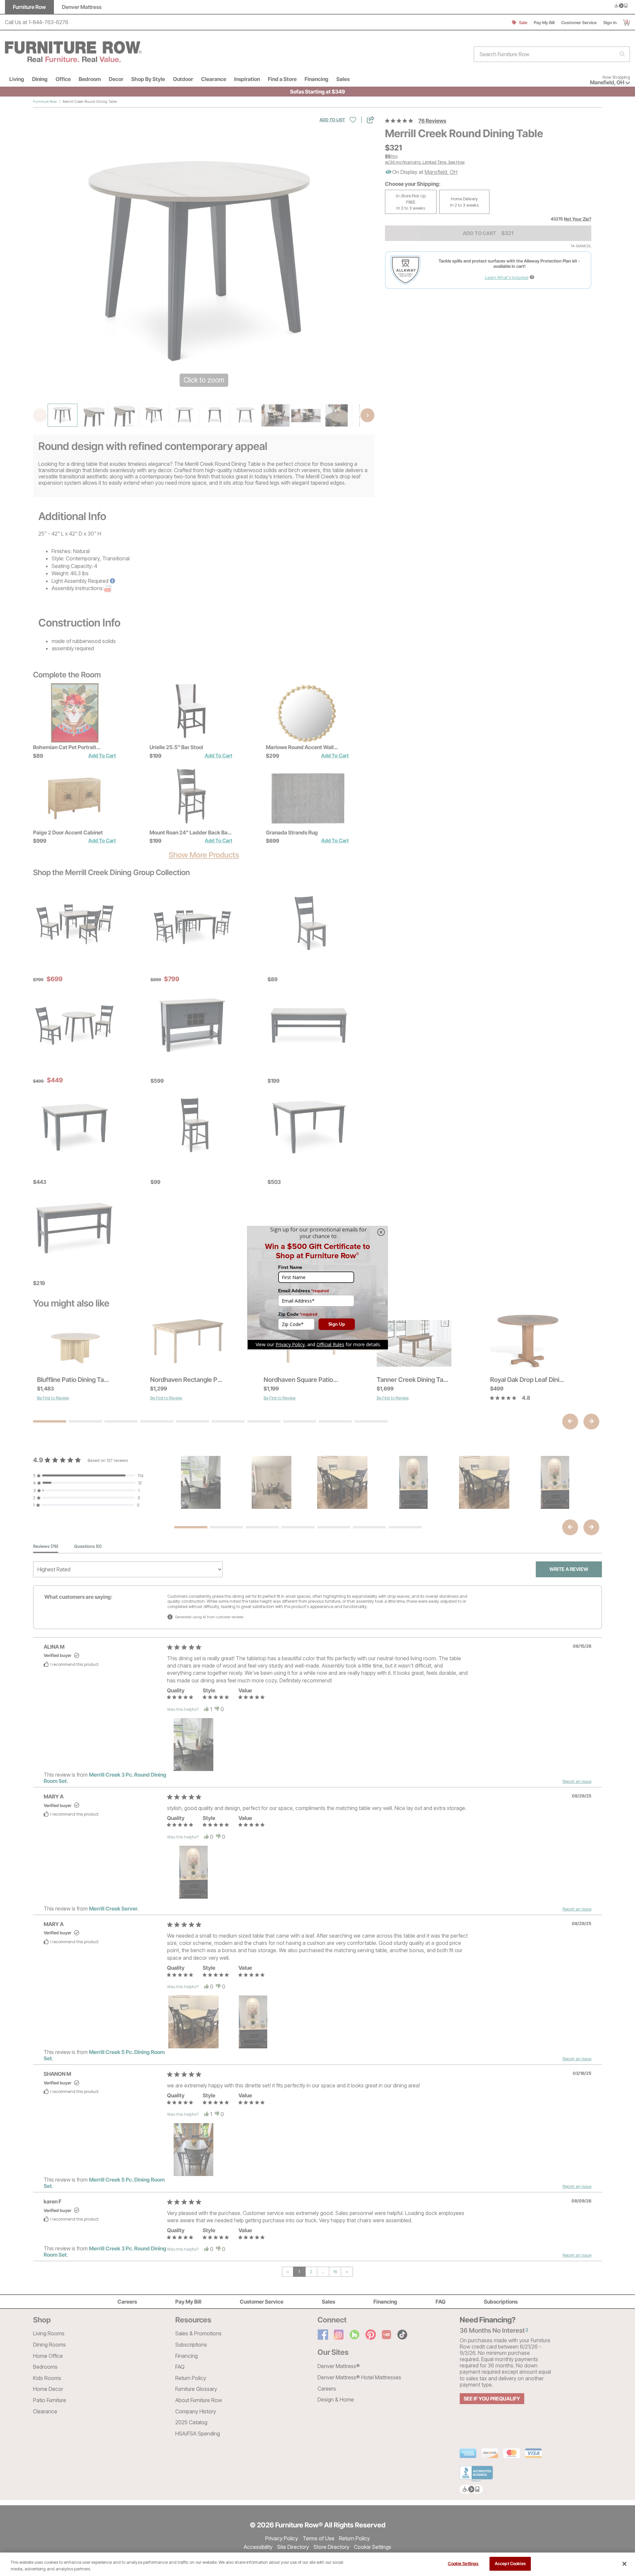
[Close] (624, 2564)
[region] (317, 2564)
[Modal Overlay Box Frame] (317, 1288)
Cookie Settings (463, 2563)
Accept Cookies (510, 2563)
